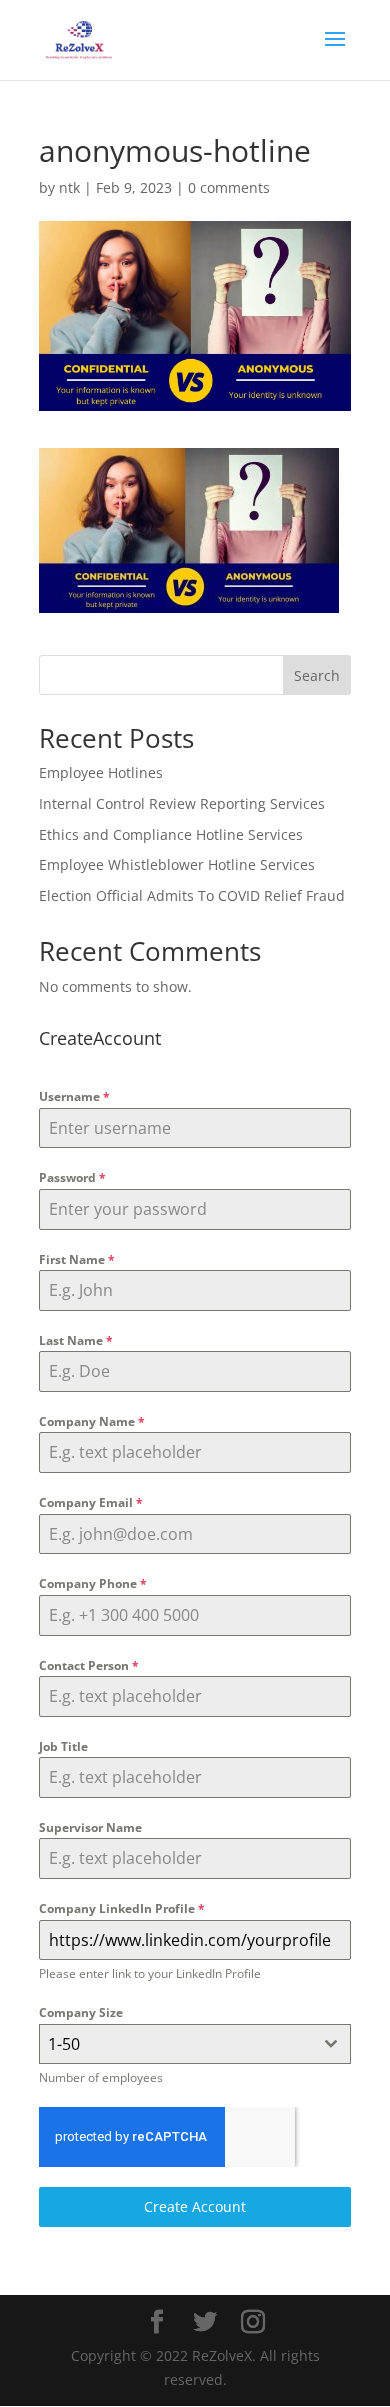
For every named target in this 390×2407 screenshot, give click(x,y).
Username (74, 1096)
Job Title (63, 1746)
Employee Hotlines (101, 772)
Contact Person (89, 1665)
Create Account (195, 2206)
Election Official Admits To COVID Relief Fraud (192, 895)
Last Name (76, 1340)
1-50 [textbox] (64, 2044)
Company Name (92, 1421)
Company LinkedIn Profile (122, 1908)
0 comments (229, 187)
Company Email (91, 1502)
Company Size (81, 2012)
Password (72, 1177)
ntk (69, 187)
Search (317, 675)
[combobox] (195, 2044)
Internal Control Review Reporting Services (182, 803)
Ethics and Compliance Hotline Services (171, 834)
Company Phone (93, 1583)
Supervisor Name (90, 1827)
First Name (77, 1259)
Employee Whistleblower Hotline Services (177, 864)
